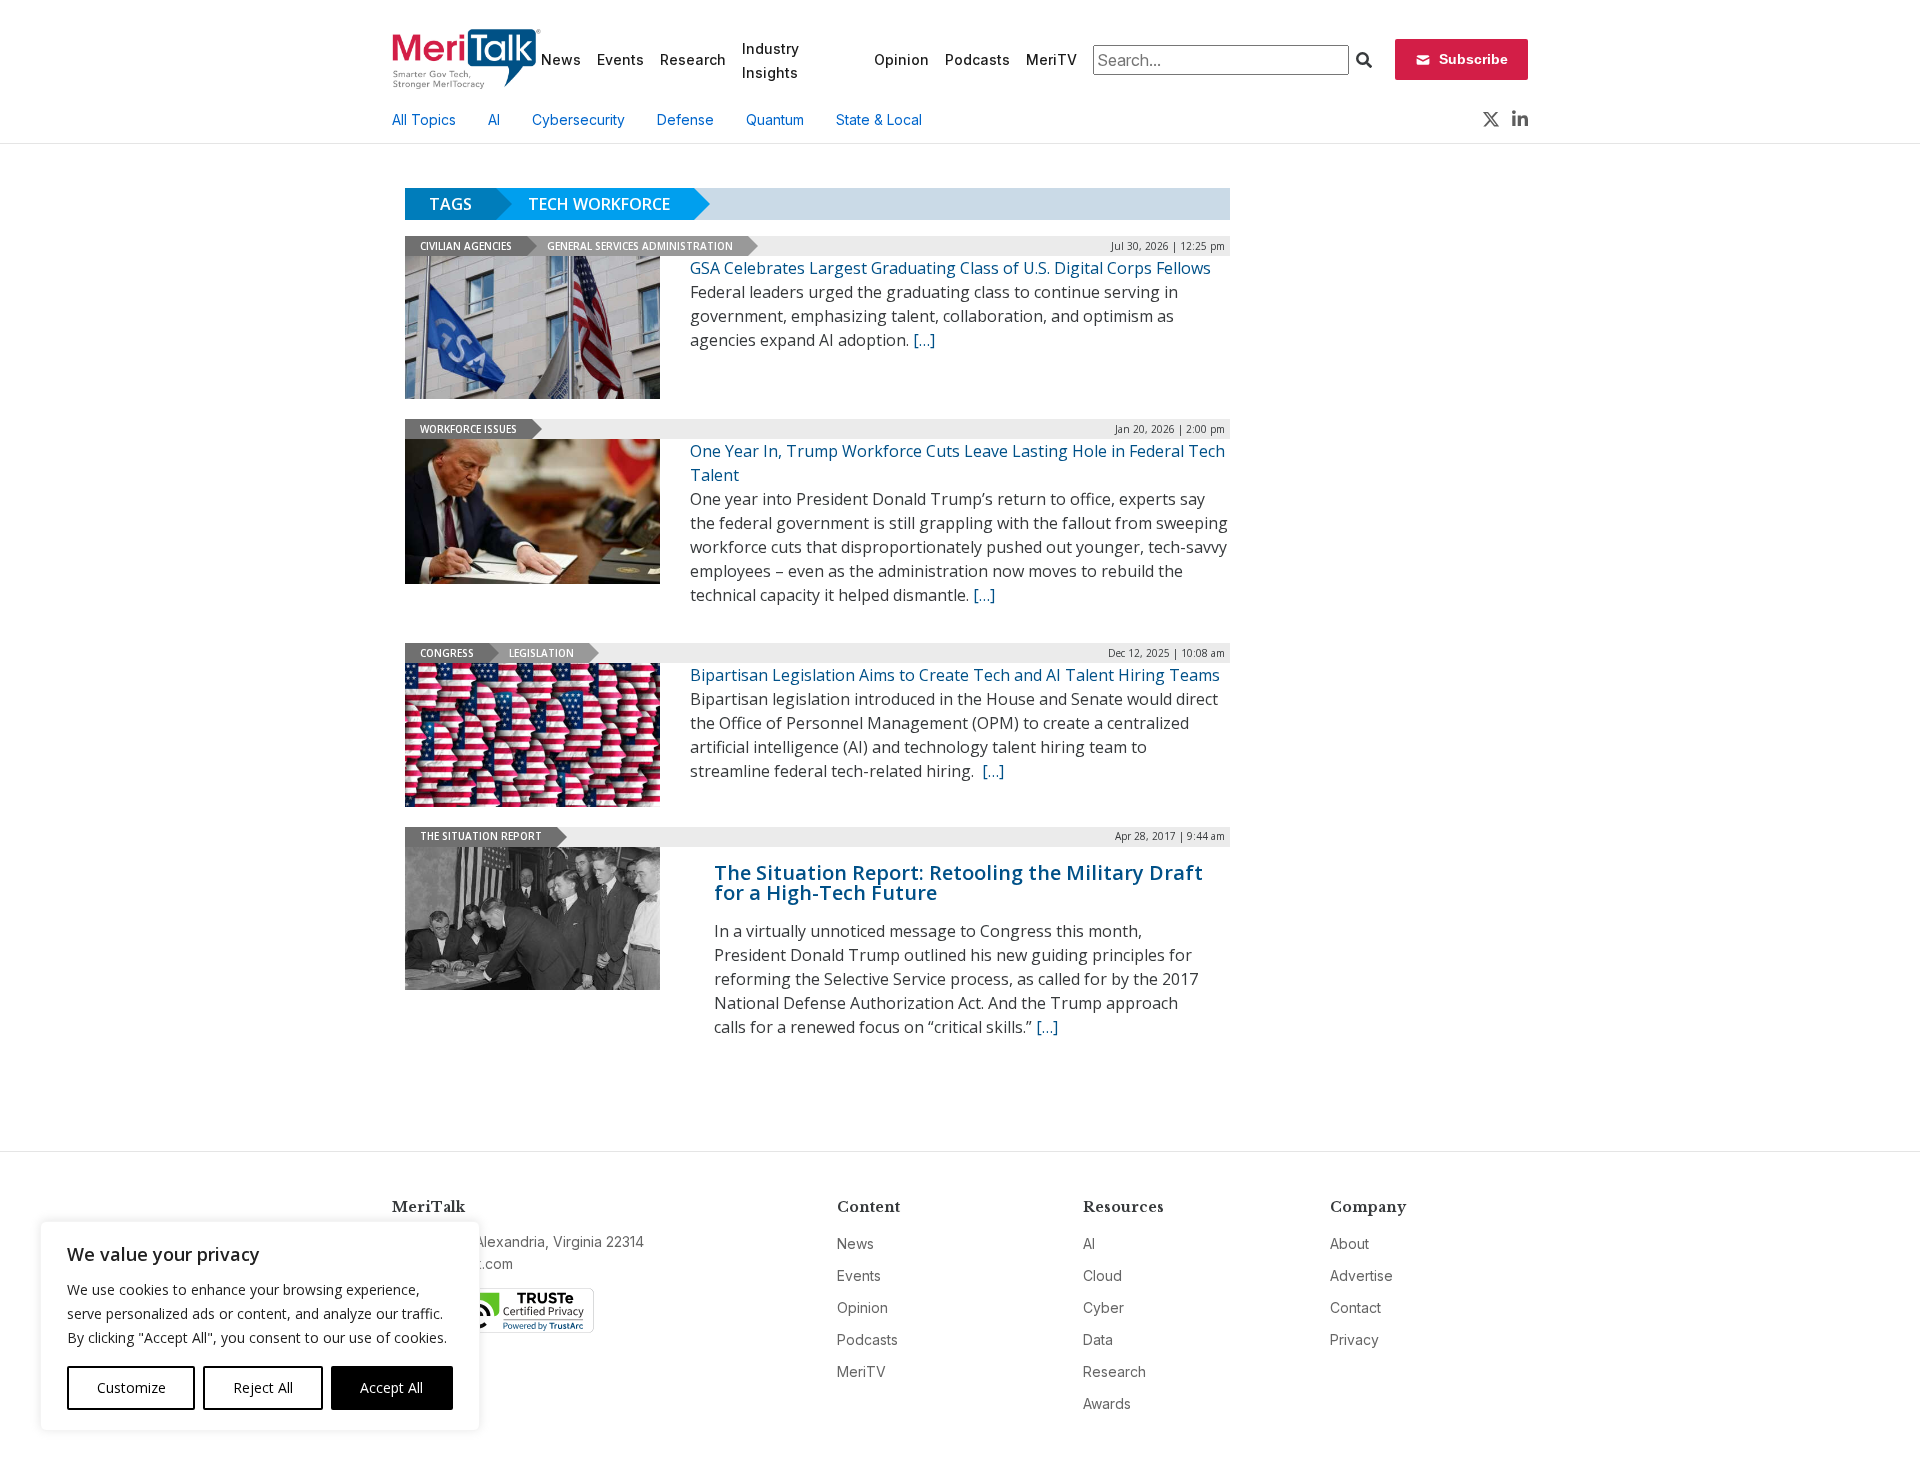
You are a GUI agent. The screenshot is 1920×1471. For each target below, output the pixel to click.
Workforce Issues (468, 429)
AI (494, 119)
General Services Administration (640, 246)
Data (1098, 1339)
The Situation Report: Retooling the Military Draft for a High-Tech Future (958, 882)
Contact (1355, 1307)
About (1349, 1243)
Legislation (541, 653)
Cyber (1103, 1307)
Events (620, 59)
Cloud (1102, 1275)
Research (693, 59)
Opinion (901, 59)
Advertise (1361, 1275)
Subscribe (1473, 59)
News (561, 59)
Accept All (391, 1387)
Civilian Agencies (466, 246)
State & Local (879, 119)
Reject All (263, 1387)
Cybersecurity (578, 119)
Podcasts (977, 59)
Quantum (775, 119)
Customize (131, 1387)
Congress (447, 653)
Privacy (1354, 1339)
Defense (685, 119)
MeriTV (1051, 59)
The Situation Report (481, 836)
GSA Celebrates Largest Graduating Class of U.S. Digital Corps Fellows (950, 268)
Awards (1107, 1403)
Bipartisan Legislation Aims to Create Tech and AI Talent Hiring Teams (955, 675)
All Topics (424, 119)
